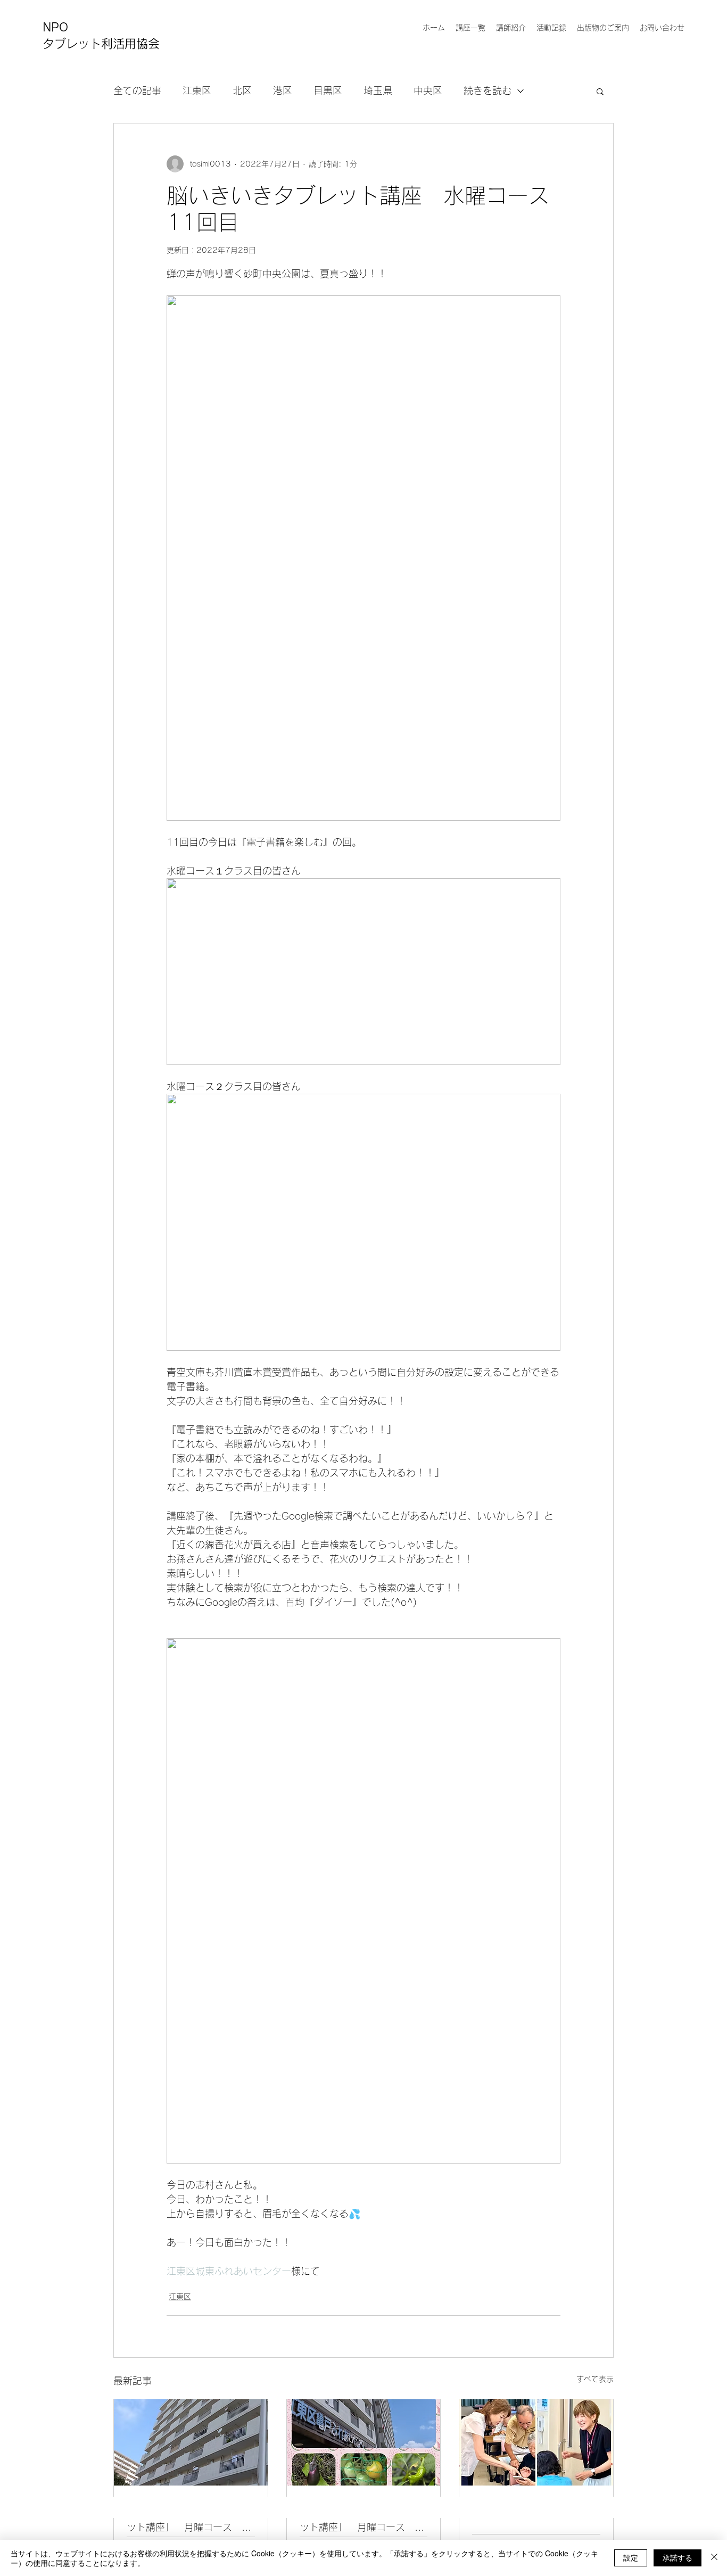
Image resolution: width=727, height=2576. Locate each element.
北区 (242, 90)
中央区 (428, 90)
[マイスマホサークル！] (536, 2442)
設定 (631, 2557)
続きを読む (488, 90)
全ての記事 (137, 90)
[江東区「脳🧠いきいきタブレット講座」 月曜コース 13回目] (364, 2442)
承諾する (678, 2557)
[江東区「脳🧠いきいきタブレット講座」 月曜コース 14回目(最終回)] (191, 2442)
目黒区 (328, 90)
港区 (283, 90)
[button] (600, 91)
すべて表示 (595, 2379)
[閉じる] (714, 2558)
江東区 (197, 90)
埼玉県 (378, 90)
